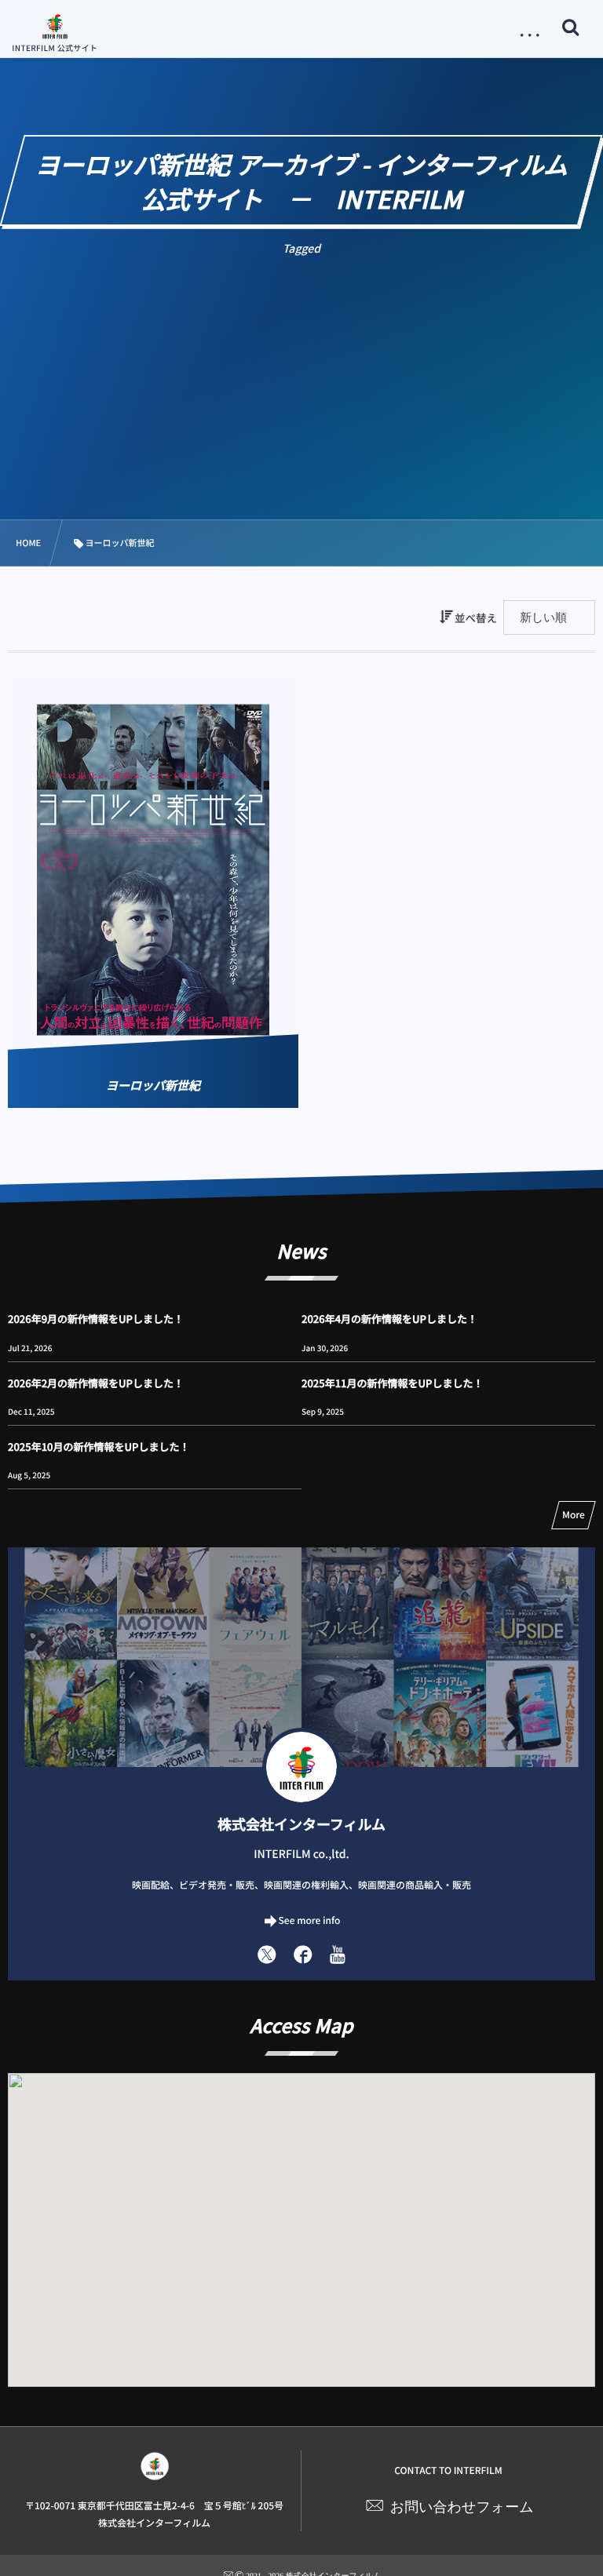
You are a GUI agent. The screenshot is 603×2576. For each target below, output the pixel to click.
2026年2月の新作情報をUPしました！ (96, 1383)
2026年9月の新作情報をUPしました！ (96, 1319)
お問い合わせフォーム (462, 2507)
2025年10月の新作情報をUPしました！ (99, 1446)
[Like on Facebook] (303, 1954)
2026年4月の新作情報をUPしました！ (389, 1319)
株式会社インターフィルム (301, 1824)
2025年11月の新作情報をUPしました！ (392, 1383)
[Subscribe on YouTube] (338, 1954)
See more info (310, 1920)
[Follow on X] (267, 1954)
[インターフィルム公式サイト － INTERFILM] (55, 26)
